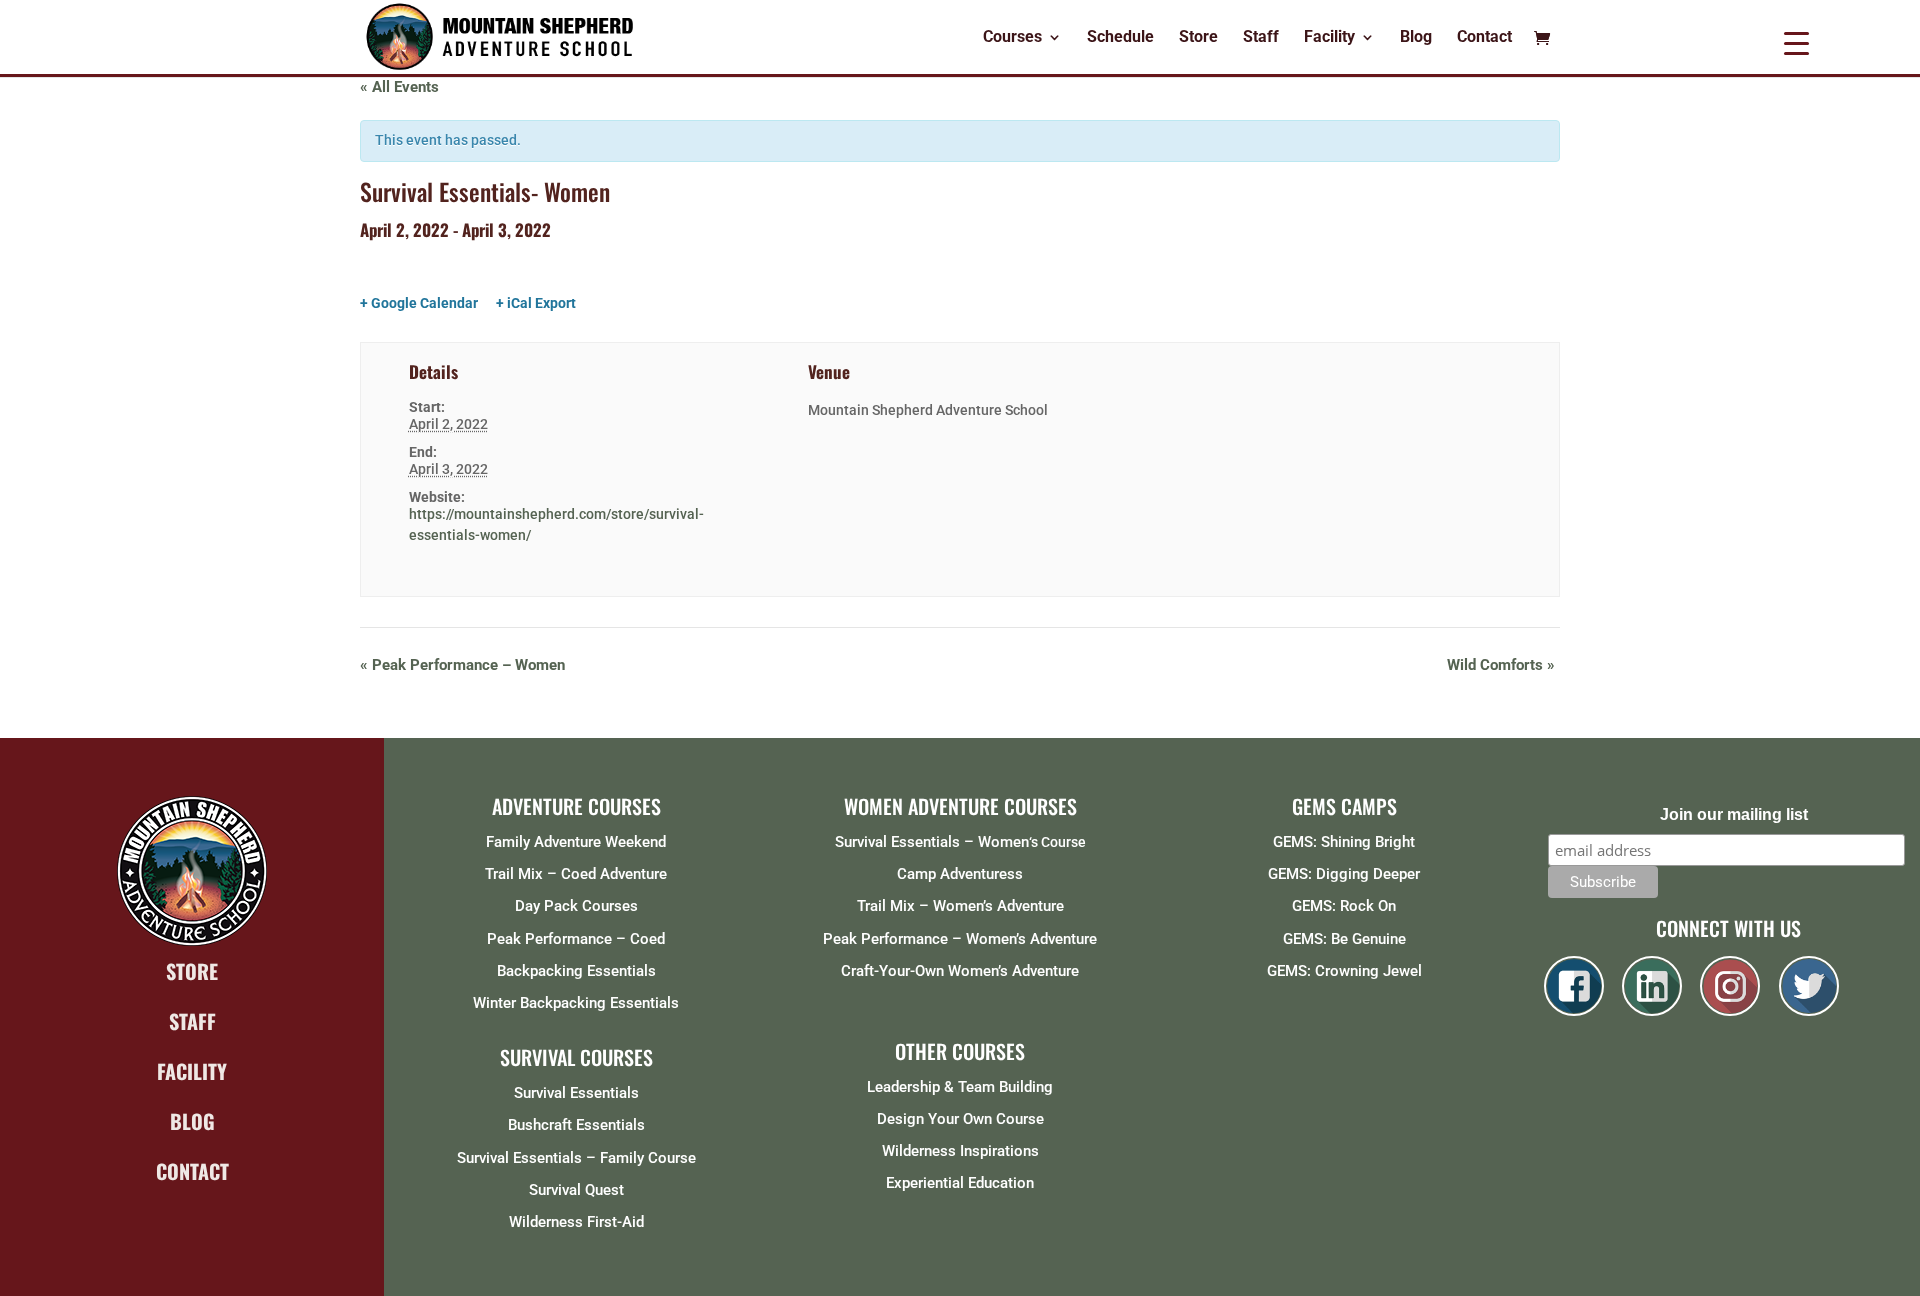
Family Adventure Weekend (576, 842)
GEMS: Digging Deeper (1344, 874)
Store (1198, 38)
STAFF (192, 1021)
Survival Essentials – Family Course (576, 1158)
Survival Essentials (576, 1093)
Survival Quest (576, 1190)
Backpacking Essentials (576, 971)
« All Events (399, 87)
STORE (192, 971)
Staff (1261, 38)
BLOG (192, 1121)
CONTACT (192, 1171)
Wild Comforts (1501, 665)
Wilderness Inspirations (960, 1151)
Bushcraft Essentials (576, 1125)
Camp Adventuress (960, 874)
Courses (1012, 38)
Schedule (1120, 38)
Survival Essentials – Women (932, 842)
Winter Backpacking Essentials (576, 1003)
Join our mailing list (1734, 814)
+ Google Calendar (419, 303)
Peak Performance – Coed (576, 939)
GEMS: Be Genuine (1344, 939)
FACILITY (192, 1071)
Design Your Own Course (960, 1119)
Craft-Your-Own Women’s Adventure (960, 971)
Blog (1416, 38)
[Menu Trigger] (1796, 42)
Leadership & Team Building (960, 1087)
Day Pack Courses (576, 906)
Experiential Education (960, 1183)
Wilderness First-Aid (576, 1222)
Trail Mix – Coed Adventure (576, 874)
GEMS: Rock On (1344, 906)
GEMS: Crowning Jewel (1344, 971)
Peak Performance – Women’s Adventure (960, 939)
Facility (1329, 38)
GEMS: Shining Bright (1344, 842)
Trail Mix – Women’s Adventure (960, 906)
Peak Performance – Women (462, 665)
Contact (1484, 38)
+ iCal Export (536, 303)
